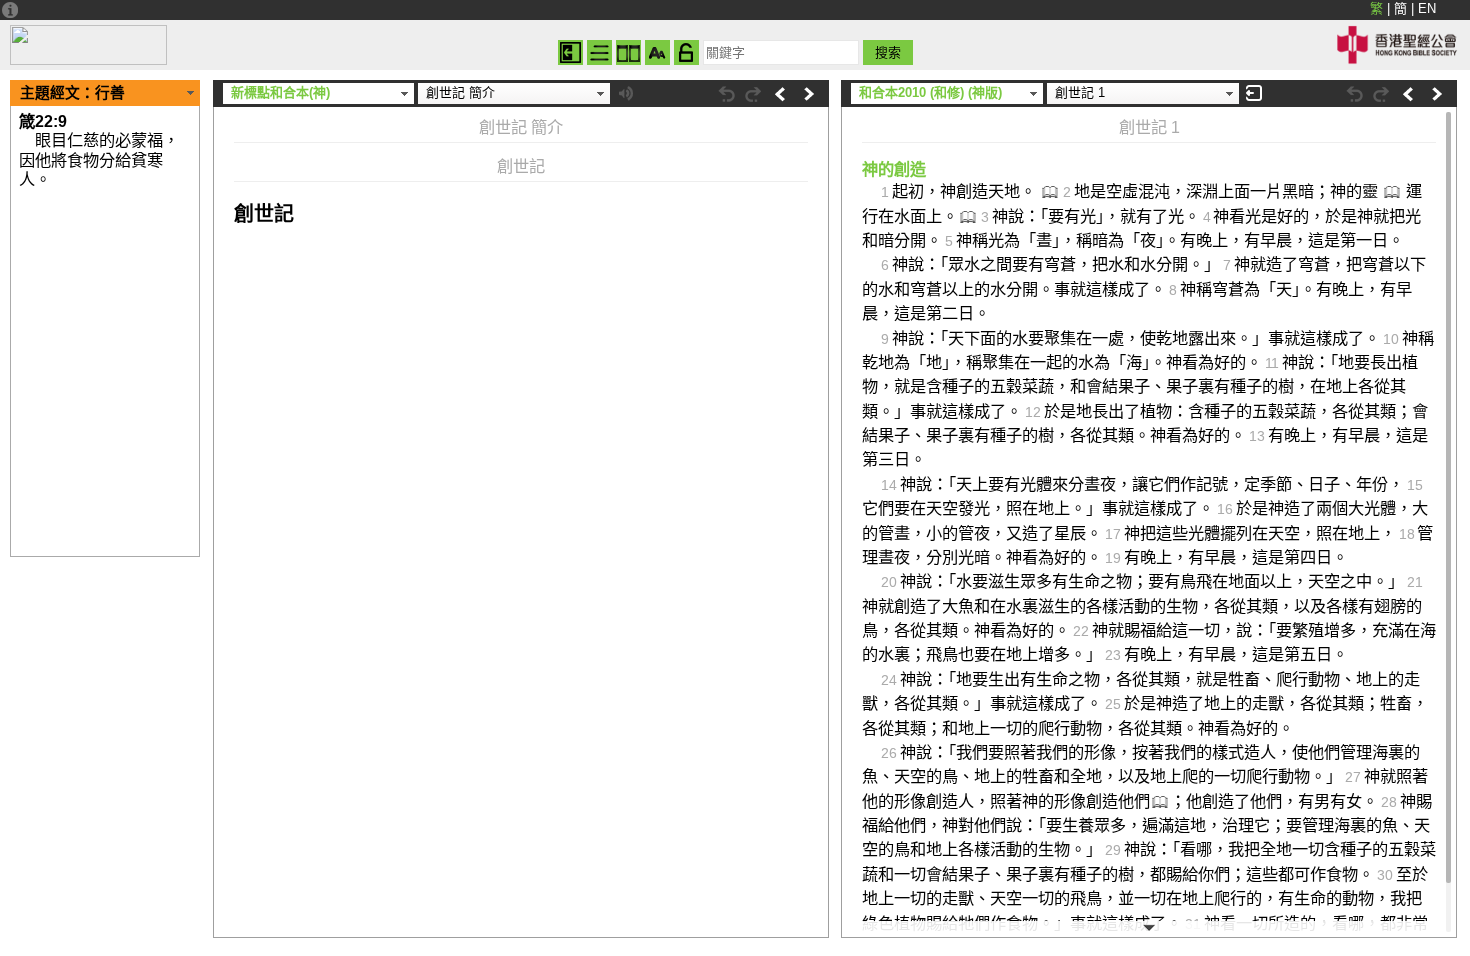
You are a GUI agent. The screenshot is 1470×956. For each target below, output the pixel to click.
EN (1427, 8)
